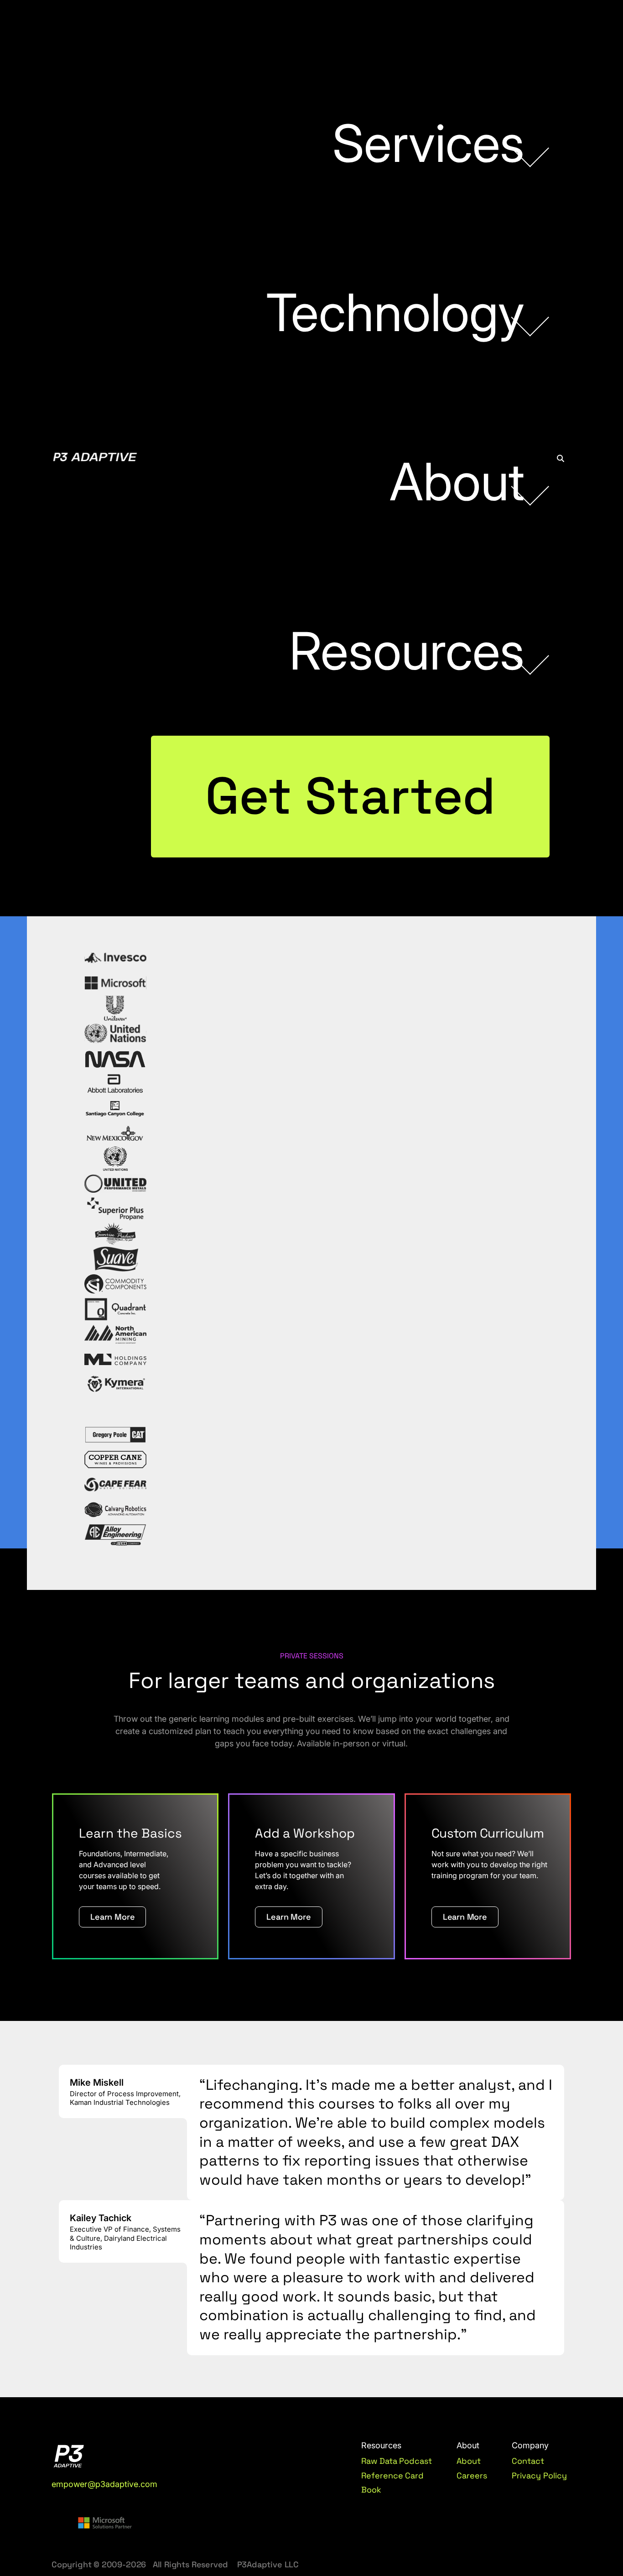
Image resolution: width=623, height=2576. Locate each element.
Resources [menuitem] (407, 651)
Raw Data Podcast (397, 2461)
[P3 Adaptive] (95, 458)
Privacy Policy (539, 2475)
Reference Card (393, 2475)
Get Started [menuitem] (350, 796)
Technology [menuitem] (395, 312)
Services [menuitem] (428, 143)
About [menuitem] (457, 482)
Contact (528, 2461)
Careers (472, 2475)
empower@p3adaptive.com (104, 2484)
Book (371, 2490)
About (469, 2461)
